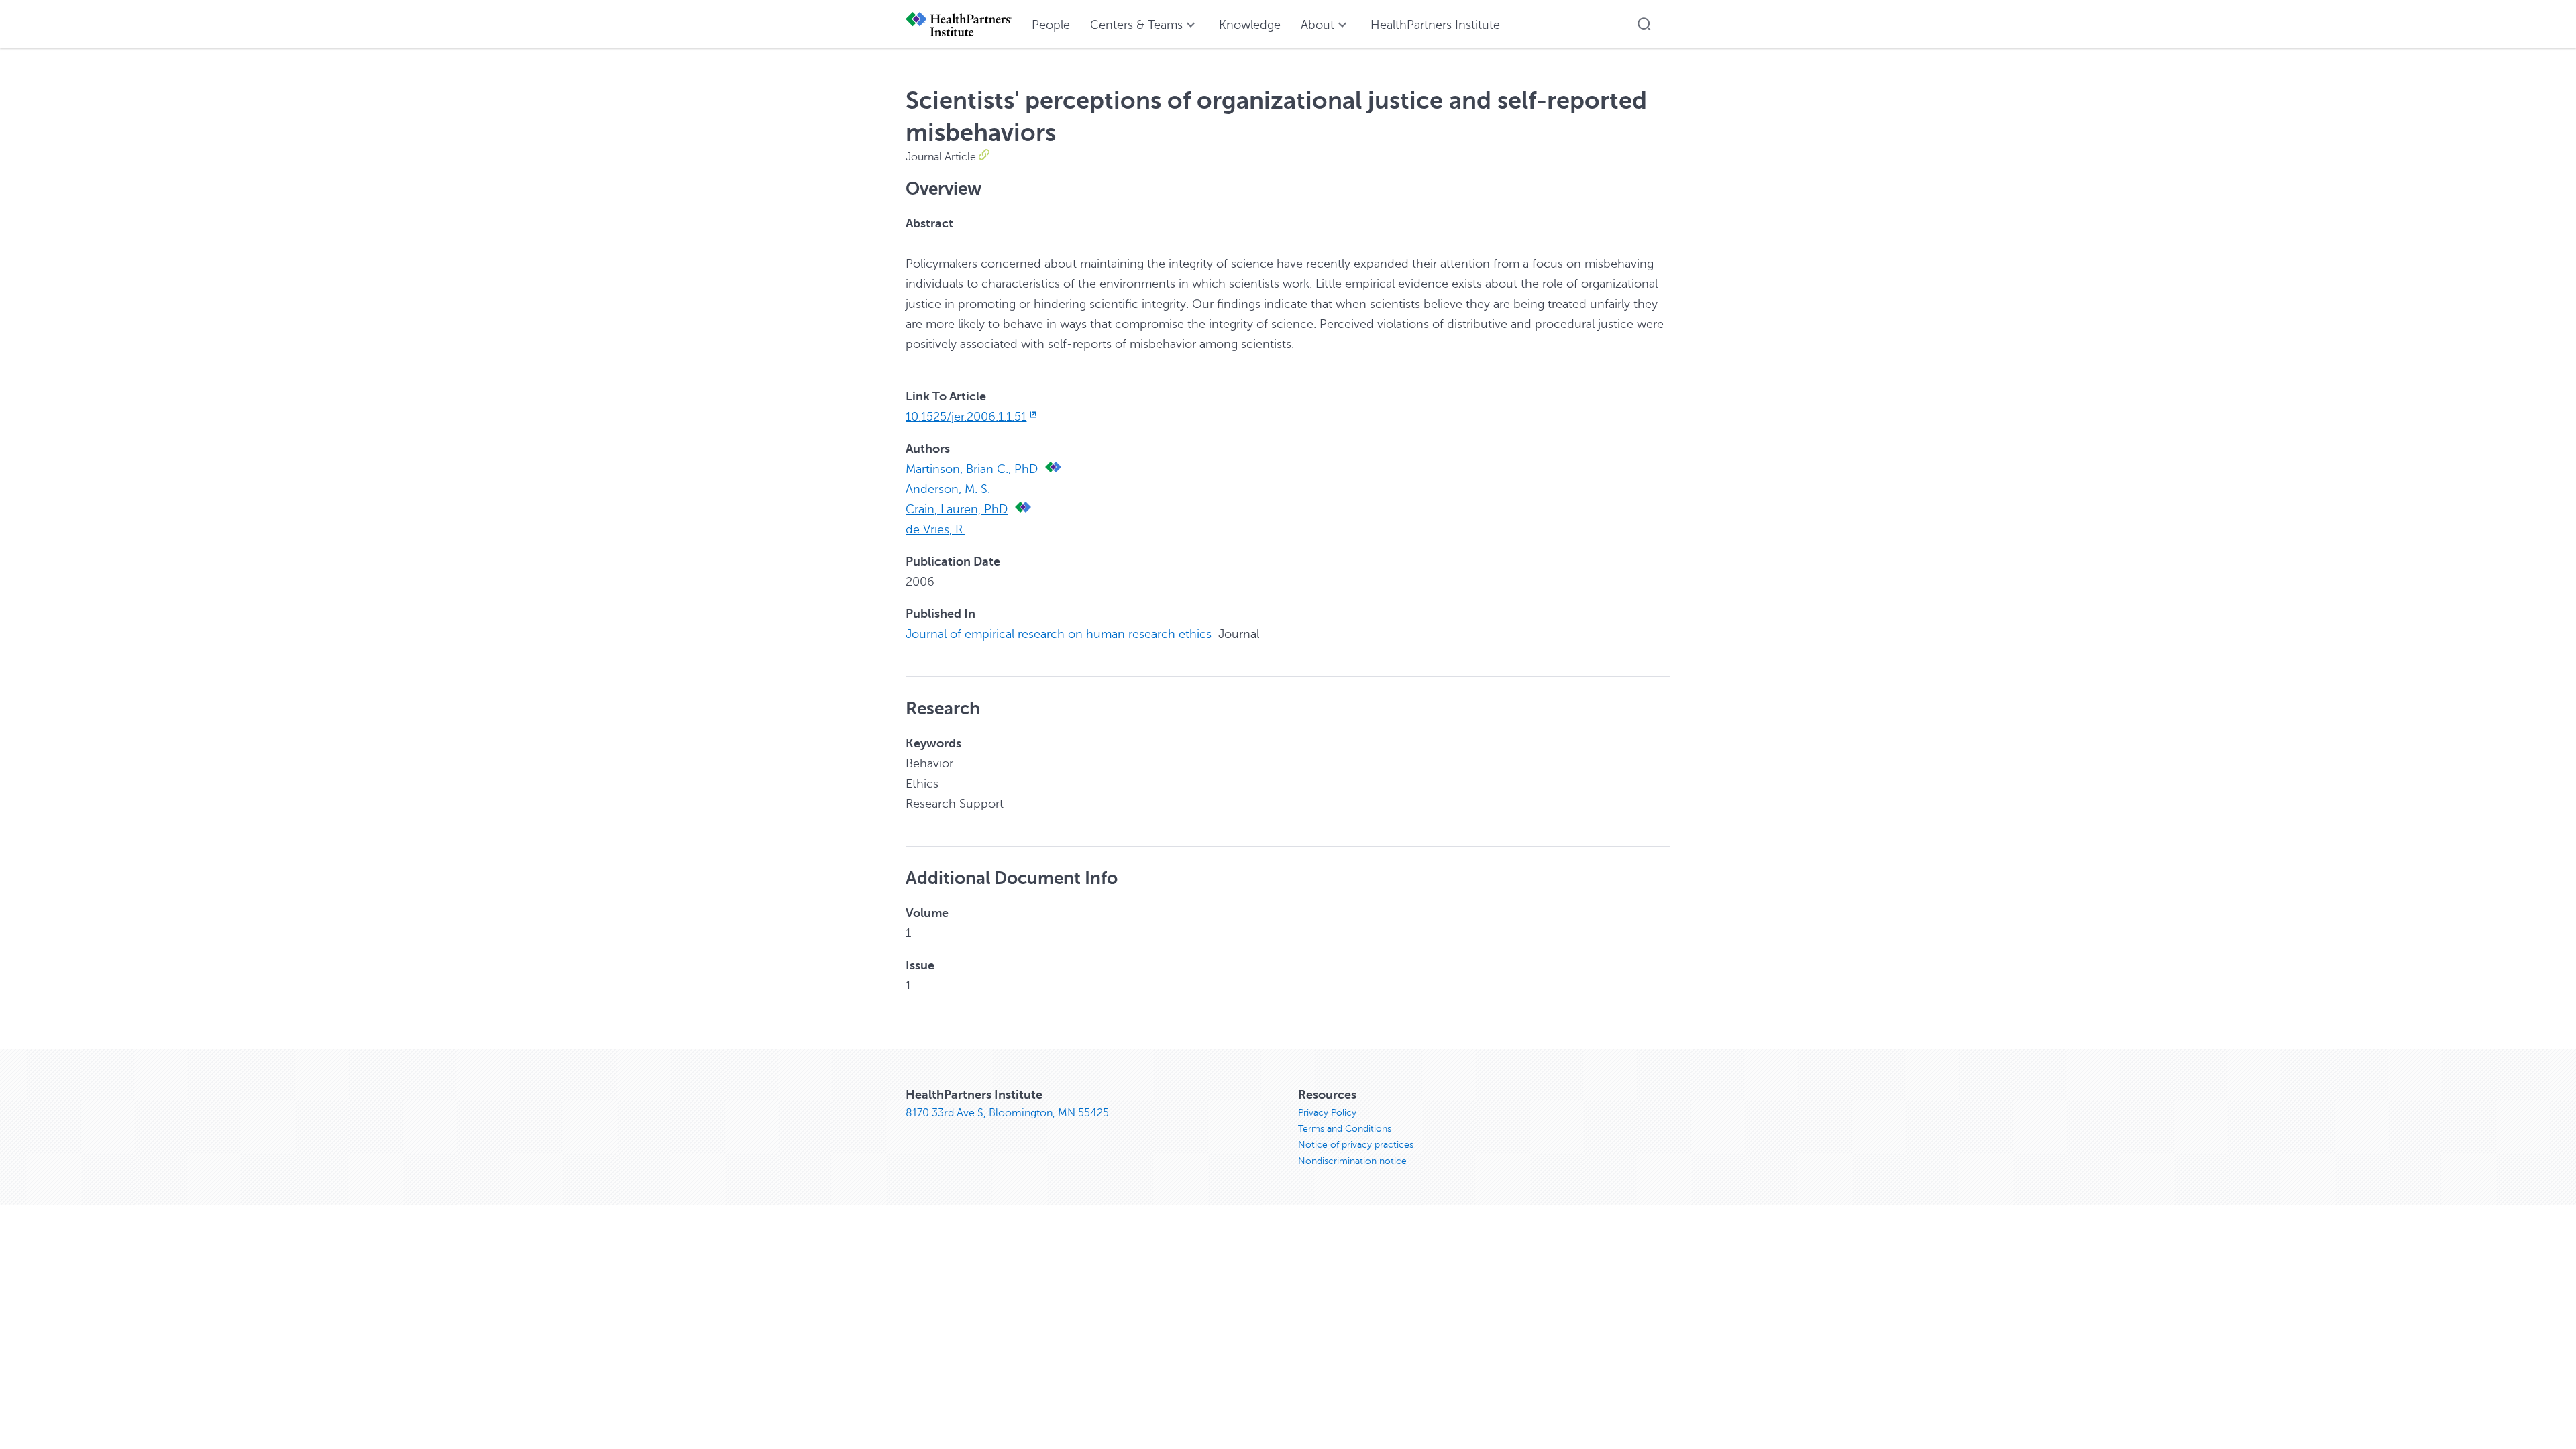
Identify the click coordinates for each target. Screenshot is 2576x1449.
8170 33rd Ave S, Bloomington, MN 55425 (1007, 1113)
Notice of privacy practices (1356, 1145)
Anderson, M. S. (948, 489)
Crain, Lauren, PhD (957, 509)
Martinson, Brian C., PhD (972, 469)
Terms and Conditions (1345, 1129)
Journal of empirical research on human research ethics (1059, 634)
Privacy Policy (1327, 1113)
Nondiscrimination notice (1352, 1161)
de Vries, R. (935, 529)
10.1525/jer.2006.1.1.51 (966, 417)
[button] (1644, 24)
